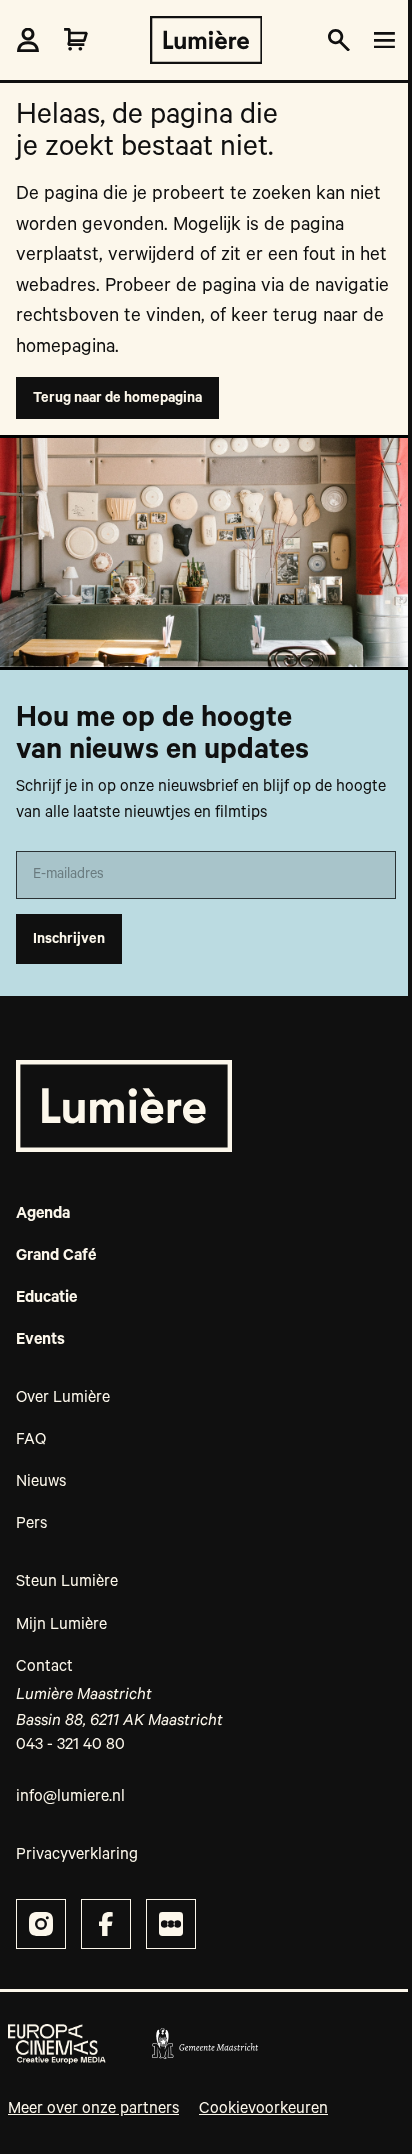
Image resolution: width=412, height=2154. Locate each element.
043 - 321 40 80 (70, 1745)
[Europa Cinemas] (57, 2044)
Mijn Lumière (61, 1625)
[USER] (28, 40)
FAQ (31, 1440)
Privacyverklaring (77, 1855)
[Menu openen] (381, 40)
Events (40, 1340)
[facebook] (106, 1924)
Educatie (46, 1298)
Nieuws (41, 1482)
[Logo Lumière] (206, 40)
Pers (31, 1524)
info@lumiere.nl (70, 1797)
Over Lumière (63, 1398)
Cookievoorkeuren (263, 2109)
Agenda (43, 1214)
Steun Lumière (67, 1582)
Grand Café (56, 1256)
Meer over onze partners (93, 2109)
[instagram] (41, 1924)
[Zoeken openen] (339, 40)
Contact (44, 1667)
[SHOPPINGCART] (76, 40)
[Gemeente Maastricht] (204, 2044)
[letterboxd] (171, 1924)
